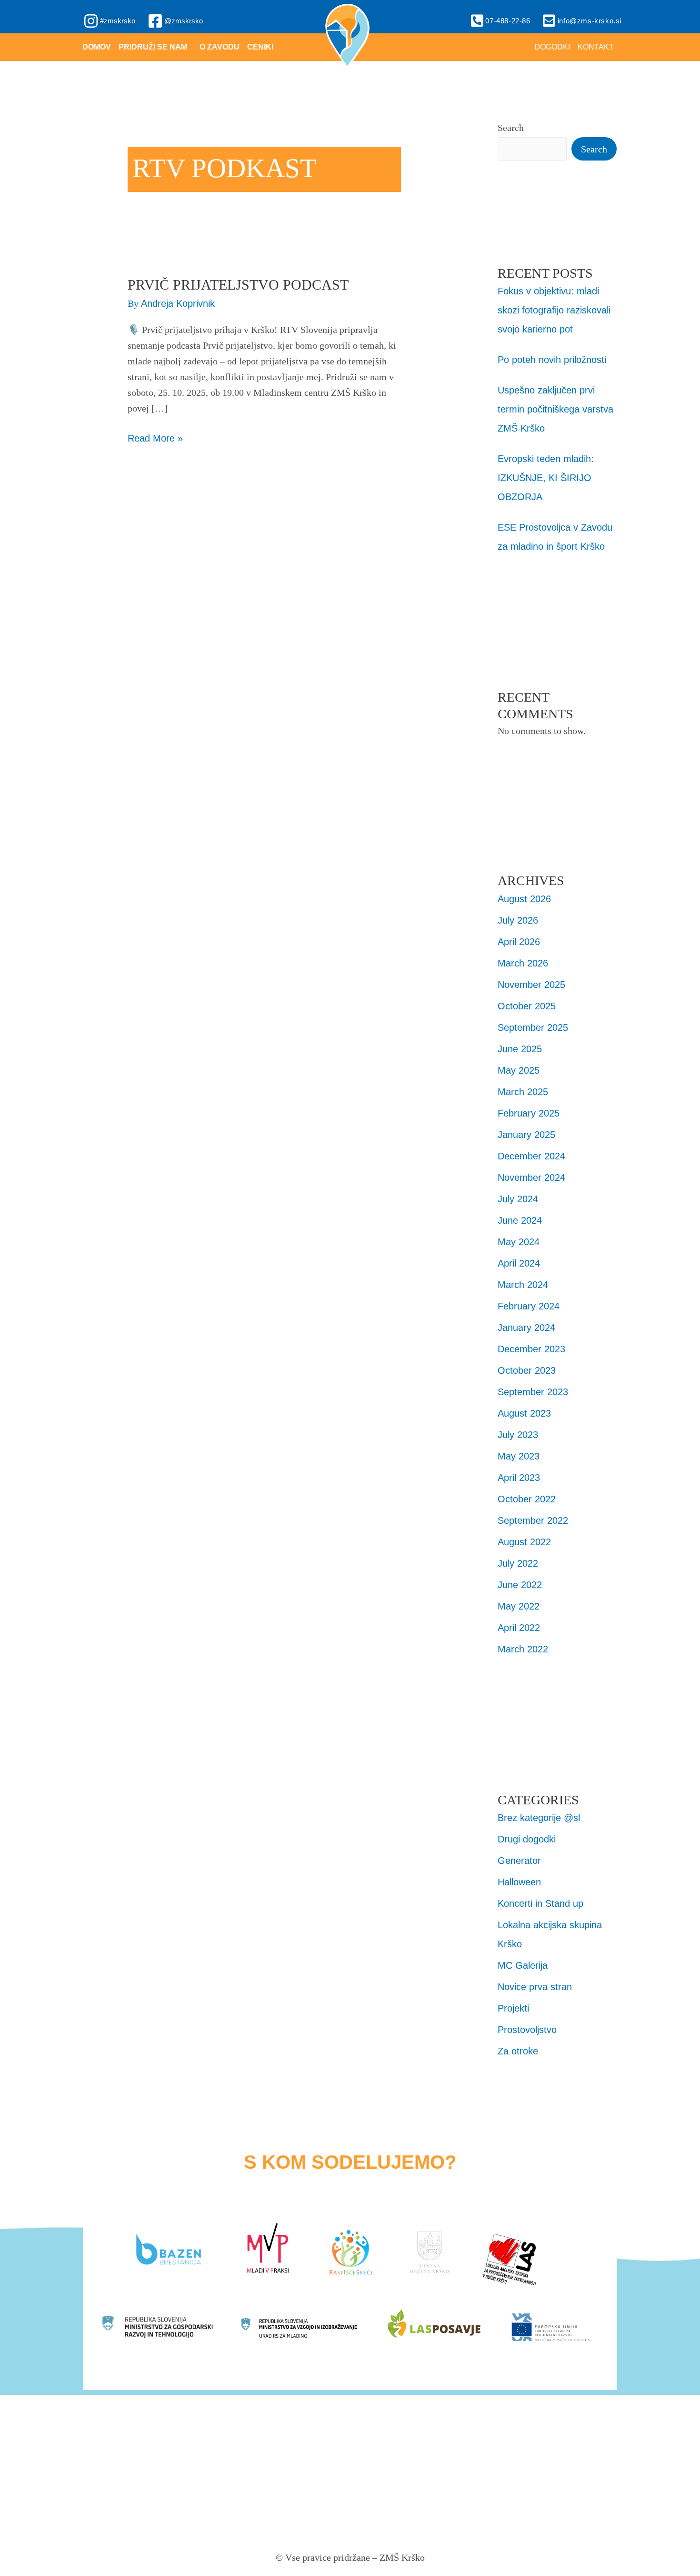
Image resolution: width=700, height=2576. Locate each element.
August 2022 (524, 1542)
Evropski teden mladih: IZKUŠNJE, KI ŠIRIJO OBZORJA (546, 478)
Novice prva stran (535, 1987)
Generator (519, 1861)
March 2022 (523, 1649)
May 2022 (519, 1606)
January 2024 (526, 1328)
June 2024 (520, 1220)
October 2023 (527, 1370)
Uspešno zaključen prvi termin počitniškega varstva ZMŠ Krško (555, 409)
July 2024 (518, 1199)
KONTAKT (596, 47)
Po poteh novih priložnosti (552, 360)
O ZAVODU (220, 47)
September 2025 (533, 1027)
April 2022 (519, 1628)
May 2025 (519, 1070)
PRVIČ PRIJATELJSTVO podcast (238, 285)
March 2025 (523, 1092)
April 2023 (519, 1478)
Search (511, 128)
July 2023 (518, 1435)
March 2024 (523, 1285)
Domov (97, 47)
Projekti (513, 2008)
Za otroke (518, 2051)
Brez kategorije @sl (539, 1818)
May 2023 (519, 1456)
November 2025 (531, 985)
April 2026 (519, 942)
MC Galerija (523, 1965)
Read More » (155, 437)
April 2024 (519, 1263)
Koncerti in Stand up (540, 1903)
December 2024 (531, 1156)
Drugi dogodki (527, 1839)
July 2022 (518, 1563)
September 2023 (533, 1392)
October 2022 (527, 1499)
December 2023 (531, 1349)
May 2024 (519, 1242)
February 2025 (529, 1113)
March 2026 (523, 963)
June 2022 (520, 1585)
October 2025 (527, 1006)
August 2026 (524, 899)
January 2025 (526, 1135)
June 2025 (520, 1049)
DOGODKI (552, 47)
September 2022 (533, 1520)
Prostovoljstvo (527, 2030)
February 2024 (529, 1306)
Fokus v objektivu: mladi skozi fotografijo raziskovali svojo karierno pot (554, 310)
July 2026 (518, 920)
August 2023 (524, 1413)
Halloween (519, 1882)
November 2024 (531, 1177)
